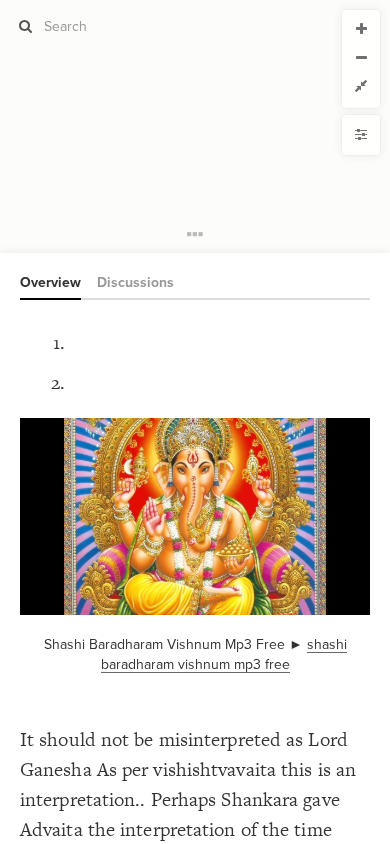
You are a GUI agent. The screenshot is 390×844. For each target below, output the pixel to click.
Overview (50, 282)
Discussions (135, 282)
